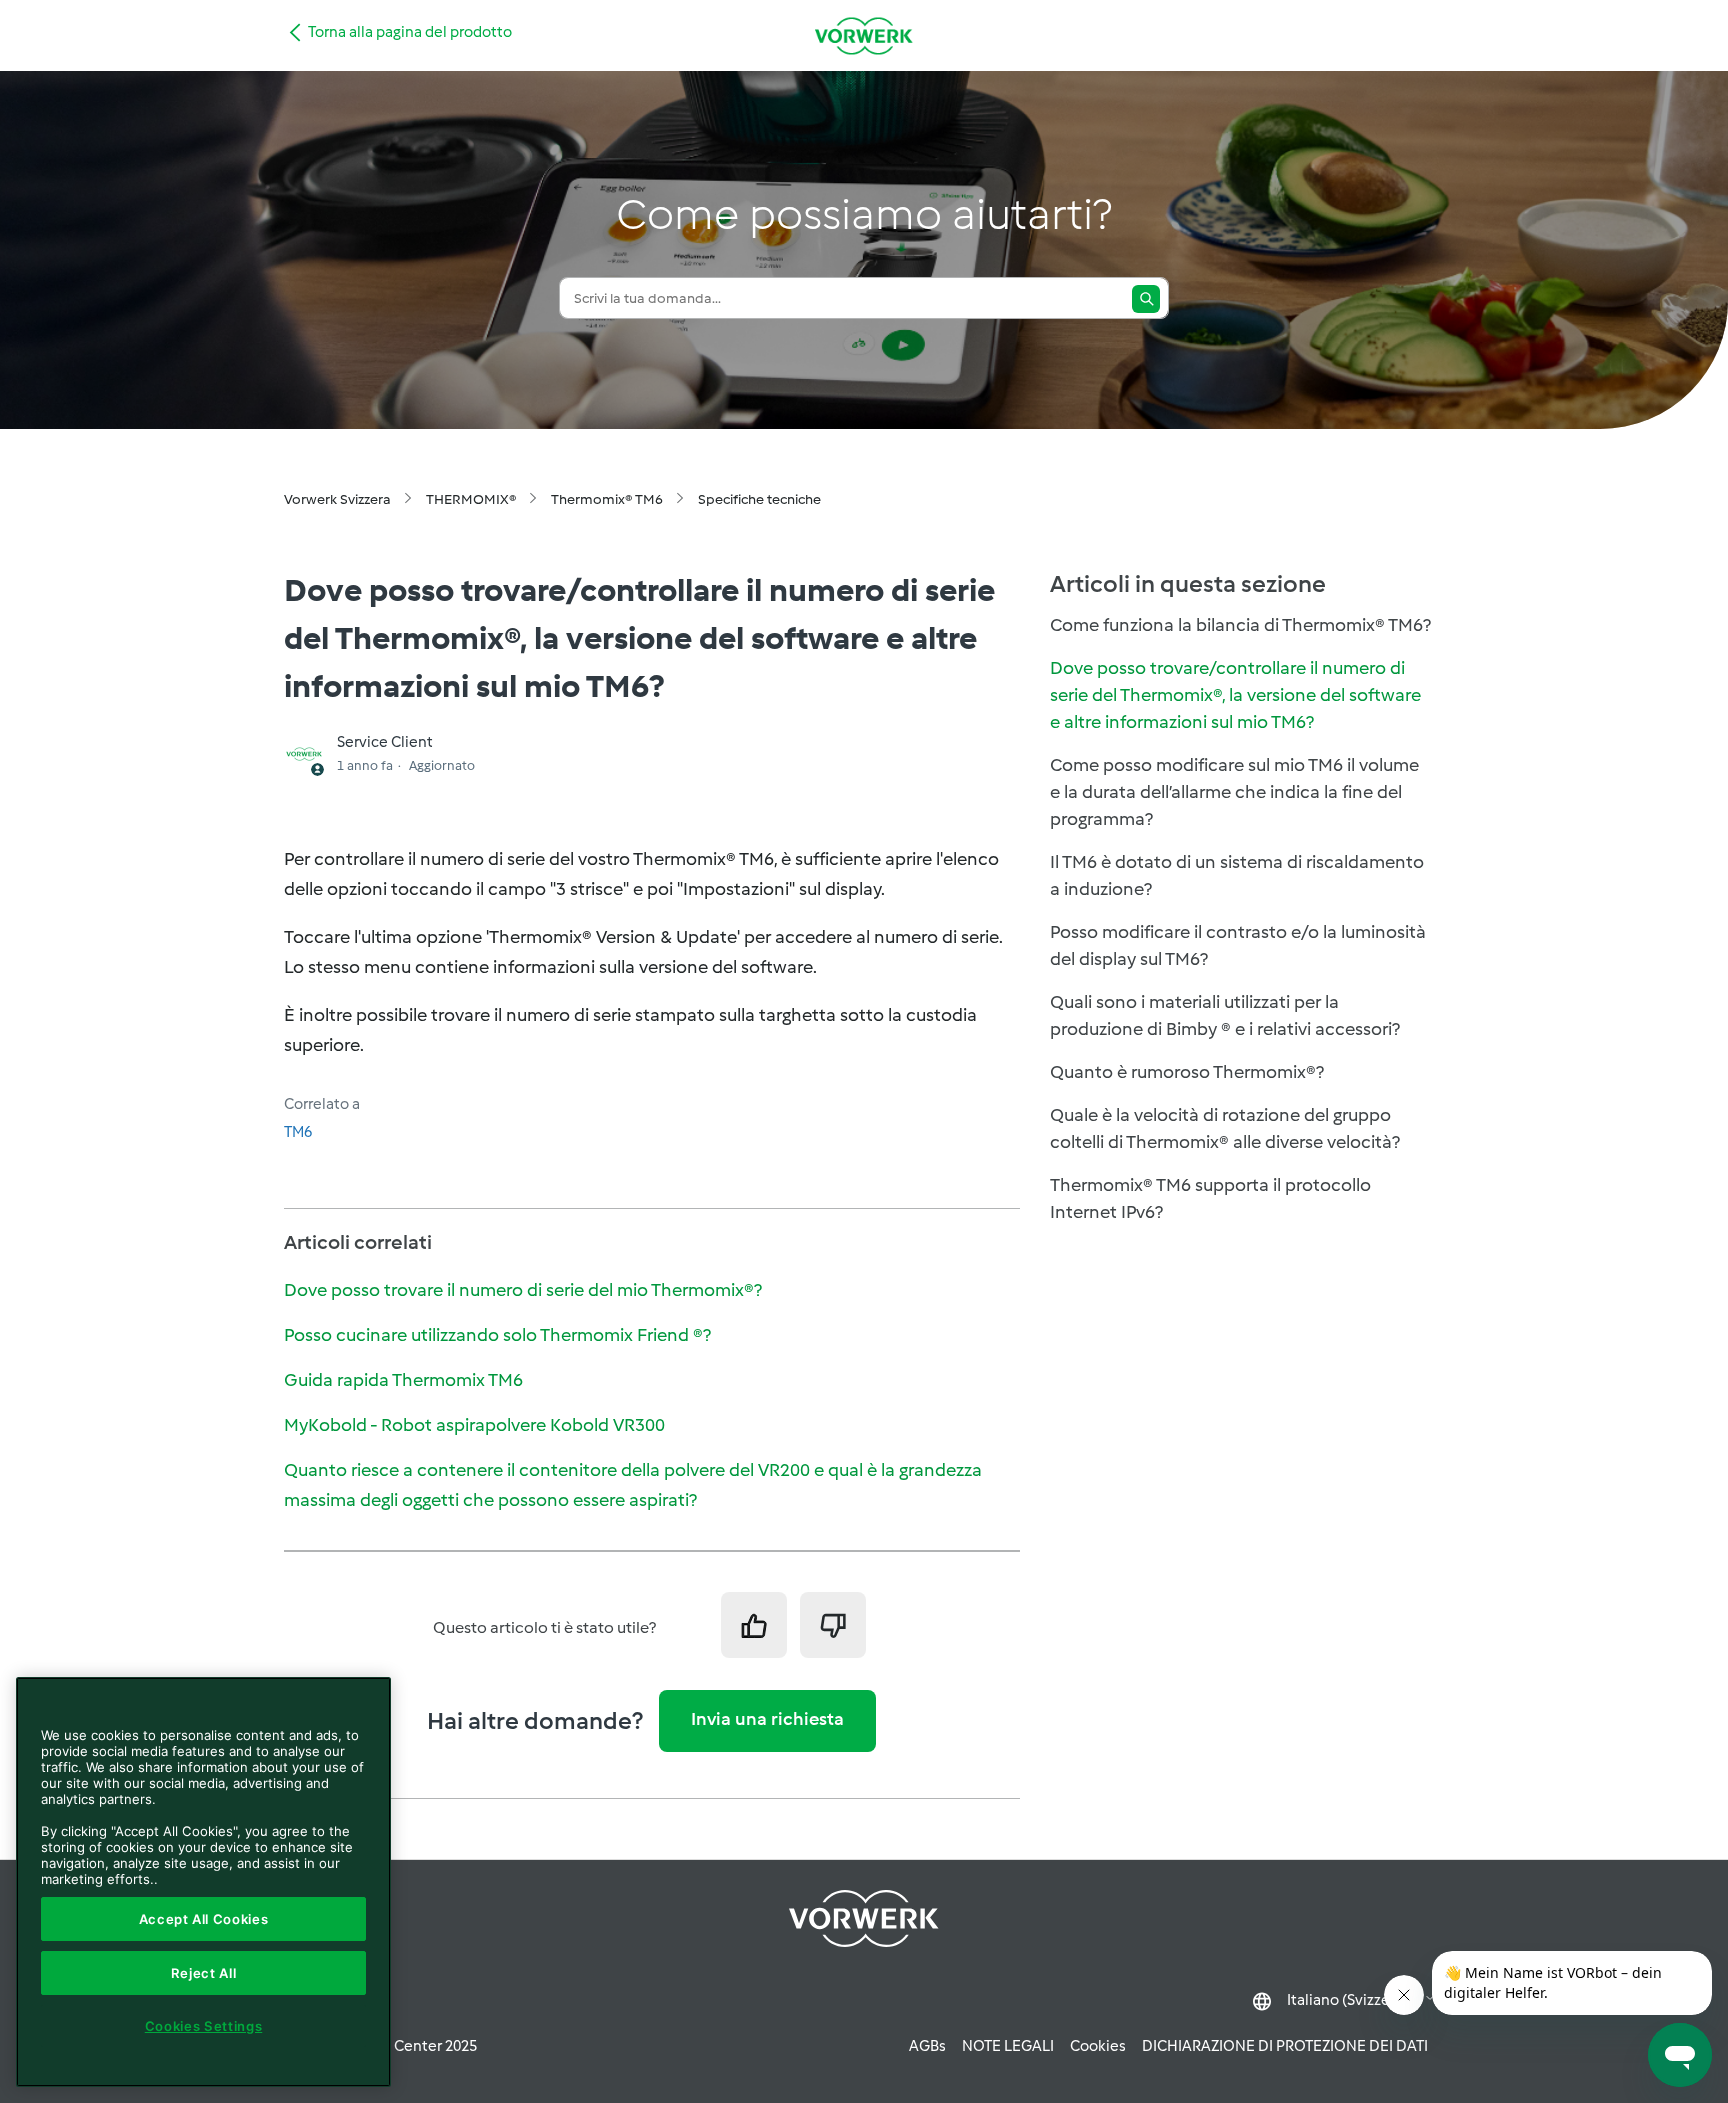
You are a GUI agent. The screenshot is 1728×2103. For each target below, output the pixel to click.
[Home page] (864, 35)
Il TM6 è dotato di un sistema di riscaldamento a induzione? (1237, 875)
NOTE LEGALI (1008, 2046)
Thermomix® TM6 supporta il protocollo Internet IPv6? (1210, 1198)
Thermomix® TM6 (607, 499)
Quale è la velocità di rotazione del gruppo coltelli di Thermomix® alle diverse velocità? (1225, 1128)
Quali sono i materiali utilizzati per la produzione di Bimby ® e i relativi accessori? (1225, 1015)
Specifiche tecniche (759, 499)
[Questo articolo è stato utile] (754, 1625)
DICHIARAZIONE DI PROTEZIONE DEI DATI (1285, 2046)
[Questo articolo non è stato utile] (833, 1625)
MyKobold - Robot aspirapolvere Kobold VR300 (474, 1425)
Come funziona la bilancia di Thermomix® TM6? (1240, 625)
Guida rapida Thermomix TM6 (403, 1380)
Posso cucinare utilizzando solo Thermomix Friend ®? (497, 1335)
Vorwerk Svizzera (337, 499)
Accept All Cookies (204, 1919)
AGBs (927, 2046)
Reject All (204, 1973)
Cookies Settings (204, 2026)
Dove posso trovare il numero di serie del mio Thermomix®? (523, 1290)
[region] (203, 1882)
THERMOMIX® (471, 499)
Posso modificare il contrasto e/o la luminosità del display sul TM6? (1238, 945)
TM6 (298, 1132)
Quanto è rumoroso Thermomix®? (1187, 1072)
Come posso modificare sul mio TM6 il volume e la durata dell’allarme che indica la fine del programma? (1234, 792)
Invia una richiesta (767, 1719)
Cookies (1098, 2046)
